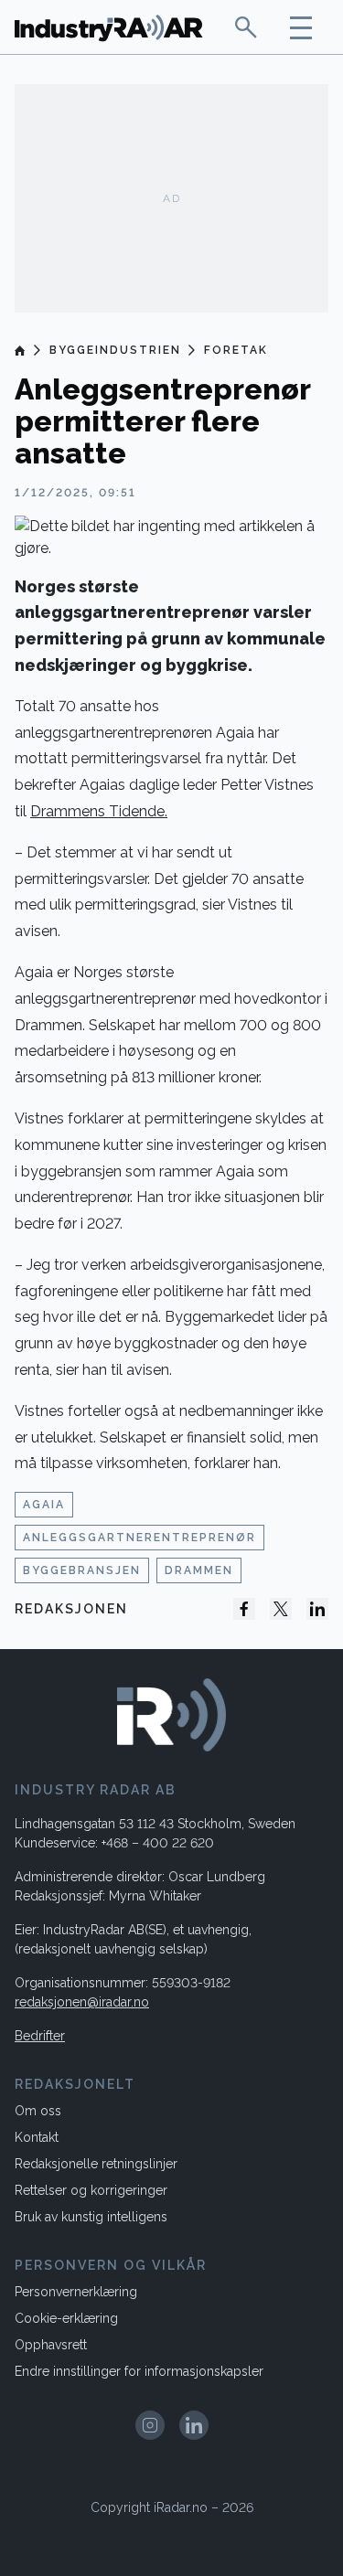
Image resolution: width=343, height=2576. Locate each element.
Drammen (199, 1570)
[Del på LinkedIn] (317, 1609)
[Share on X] (281, 1609)
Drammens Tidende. (99, 811)
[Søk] (246, 27)
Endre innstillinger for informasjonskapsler (139, 2371)
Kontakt (37, 2137)
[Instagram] (150, 2425)
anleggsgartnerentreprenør (139, 1538)
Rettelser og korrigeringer (91, 2190)
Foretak (236, 350)
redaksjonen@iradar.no (82, 2002)
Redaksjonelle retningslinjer (96, 2164)
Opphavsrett (51, 2345)
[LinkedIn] (194, 2425)
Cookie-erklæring (66, 2318)
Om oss (38, 2111)
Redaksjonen (71, 1609)
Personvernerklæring (76, 2292)
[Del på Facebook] (244, 1609)
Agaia (44, 1505)
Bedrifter (40, 2036)
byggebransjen (82, 1570)
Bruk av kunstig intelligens (91, 2217)
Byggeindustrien (115, 350)
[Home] (21, 350)
